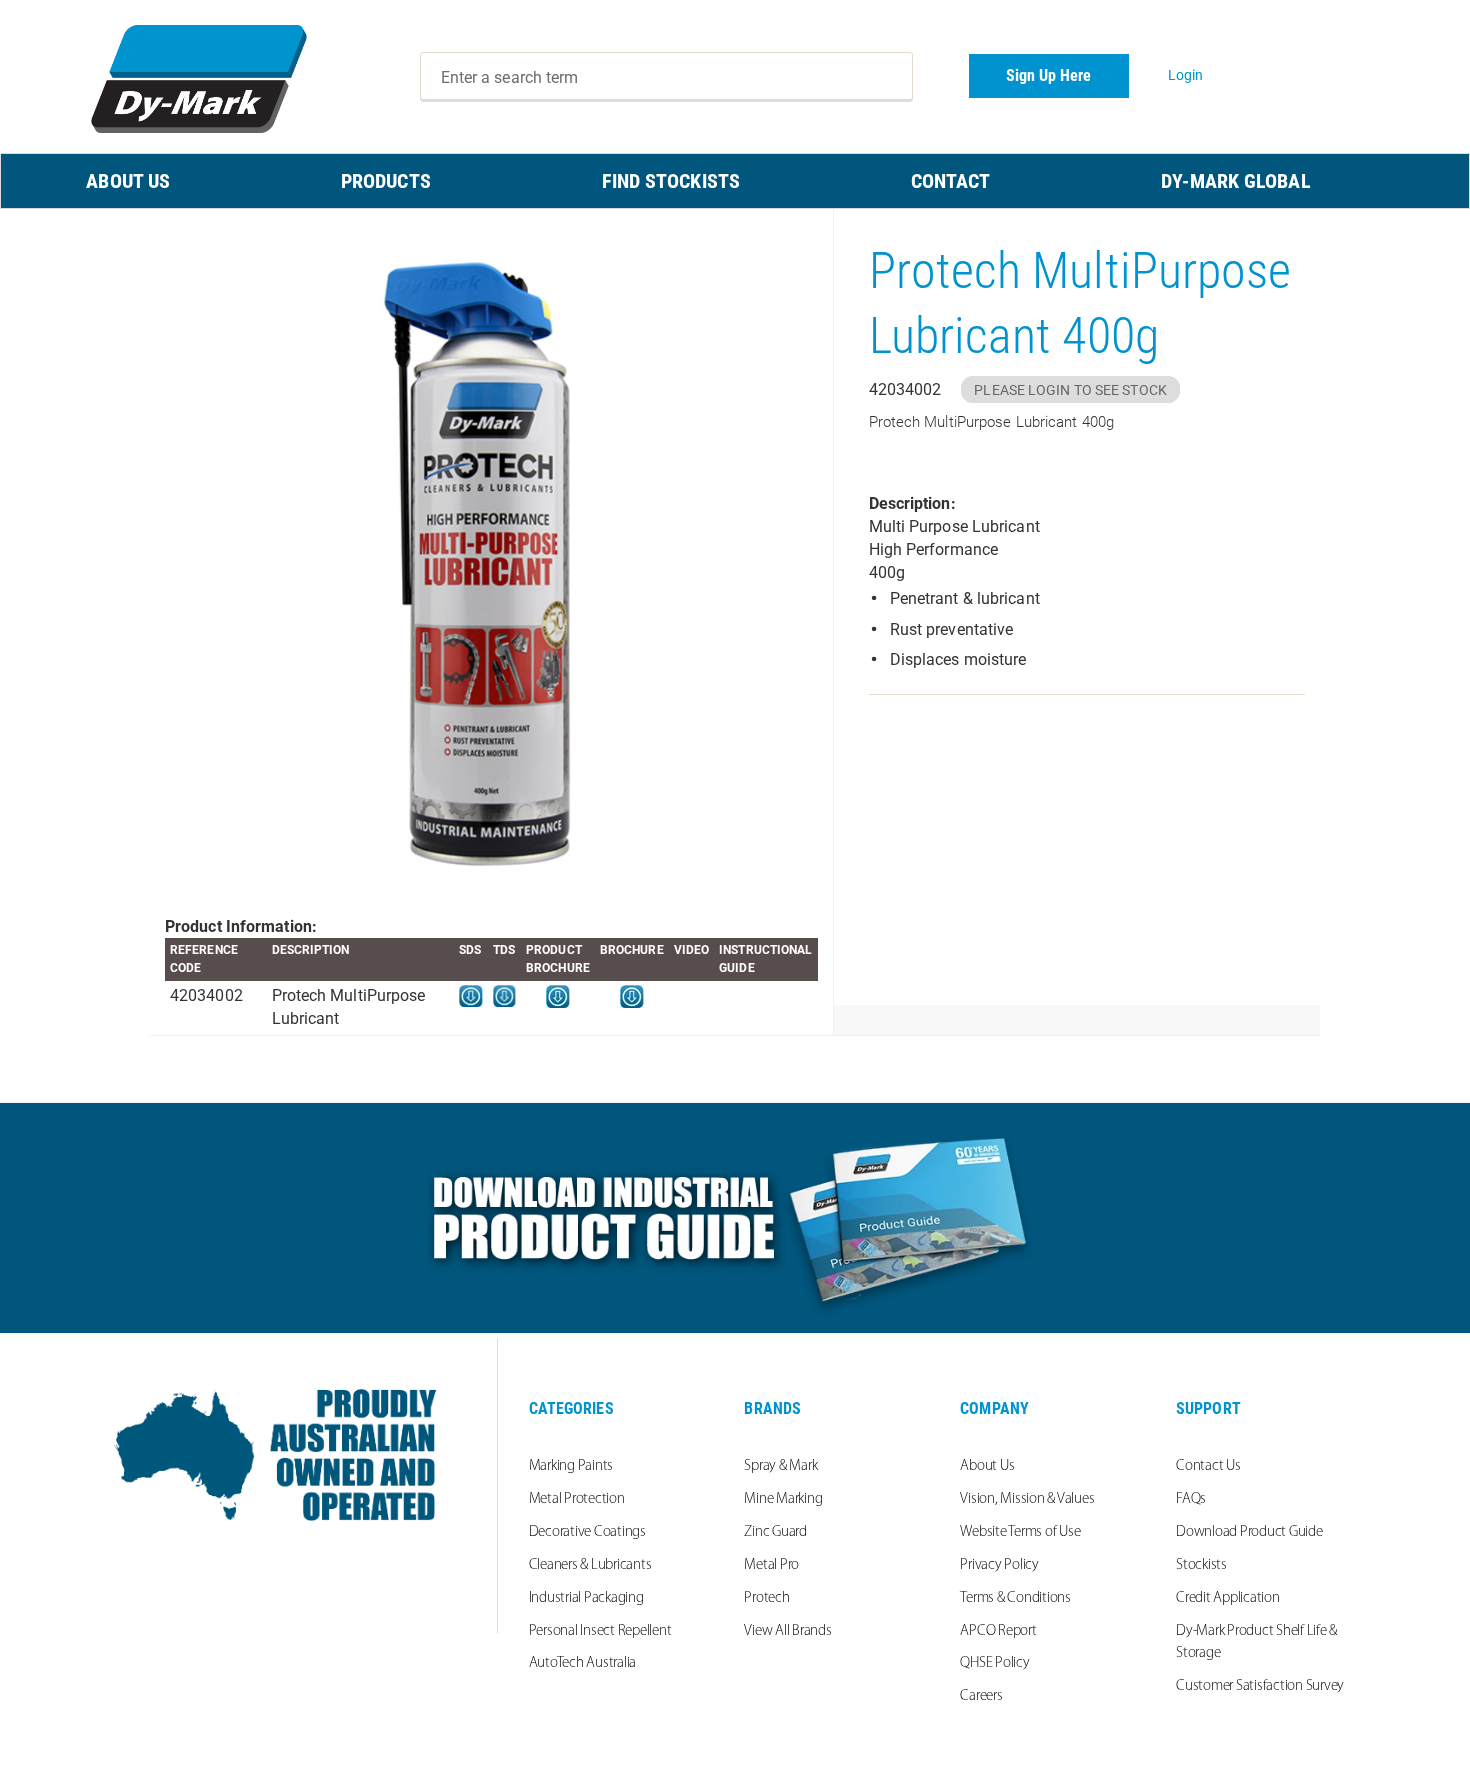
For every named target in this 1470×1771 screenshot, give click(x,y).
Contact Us (1208, 1466)
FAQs (1191, 1499)
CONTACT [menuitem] (951, 181)
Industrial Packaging (586, 1598)
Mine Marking (783, 1499)
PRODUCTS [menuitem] (386, 181)
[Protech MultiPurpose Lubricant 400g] (491, 562)
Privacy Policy (999, 1565)
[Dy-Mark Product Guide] (735, 1218)
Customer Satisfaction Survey (1260, 1686)
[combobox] (667, 77)
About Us (987, 1466)
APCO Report (998, 1631)
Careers (981, 1696)
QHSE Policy (994, 1663)
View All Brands (787, 1631)
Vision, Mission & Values (1027, 1499)
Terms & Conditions (1015, 1598)
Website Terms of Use (1020, 1532)
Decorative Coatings (587, 1532)
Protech (766, 1598)
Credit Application (1228, 1598)
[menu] (735, 181)
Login (1186, 75)
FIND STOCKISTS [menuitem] (671, 181)
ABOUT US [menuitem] (128, 181)
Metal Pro (771, 1565)
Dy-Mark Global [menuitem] (1235, 181)
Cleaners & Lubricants (590, 1565)
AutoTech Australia (583, 1663)
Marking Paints (571, 1466)
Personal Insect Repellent (600, 1631)
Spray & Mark (780, 1466)
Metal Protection (577, 1499)
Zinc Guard (775, 1532)
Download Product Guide (1249, 1532)
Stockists (1201, 1565)
